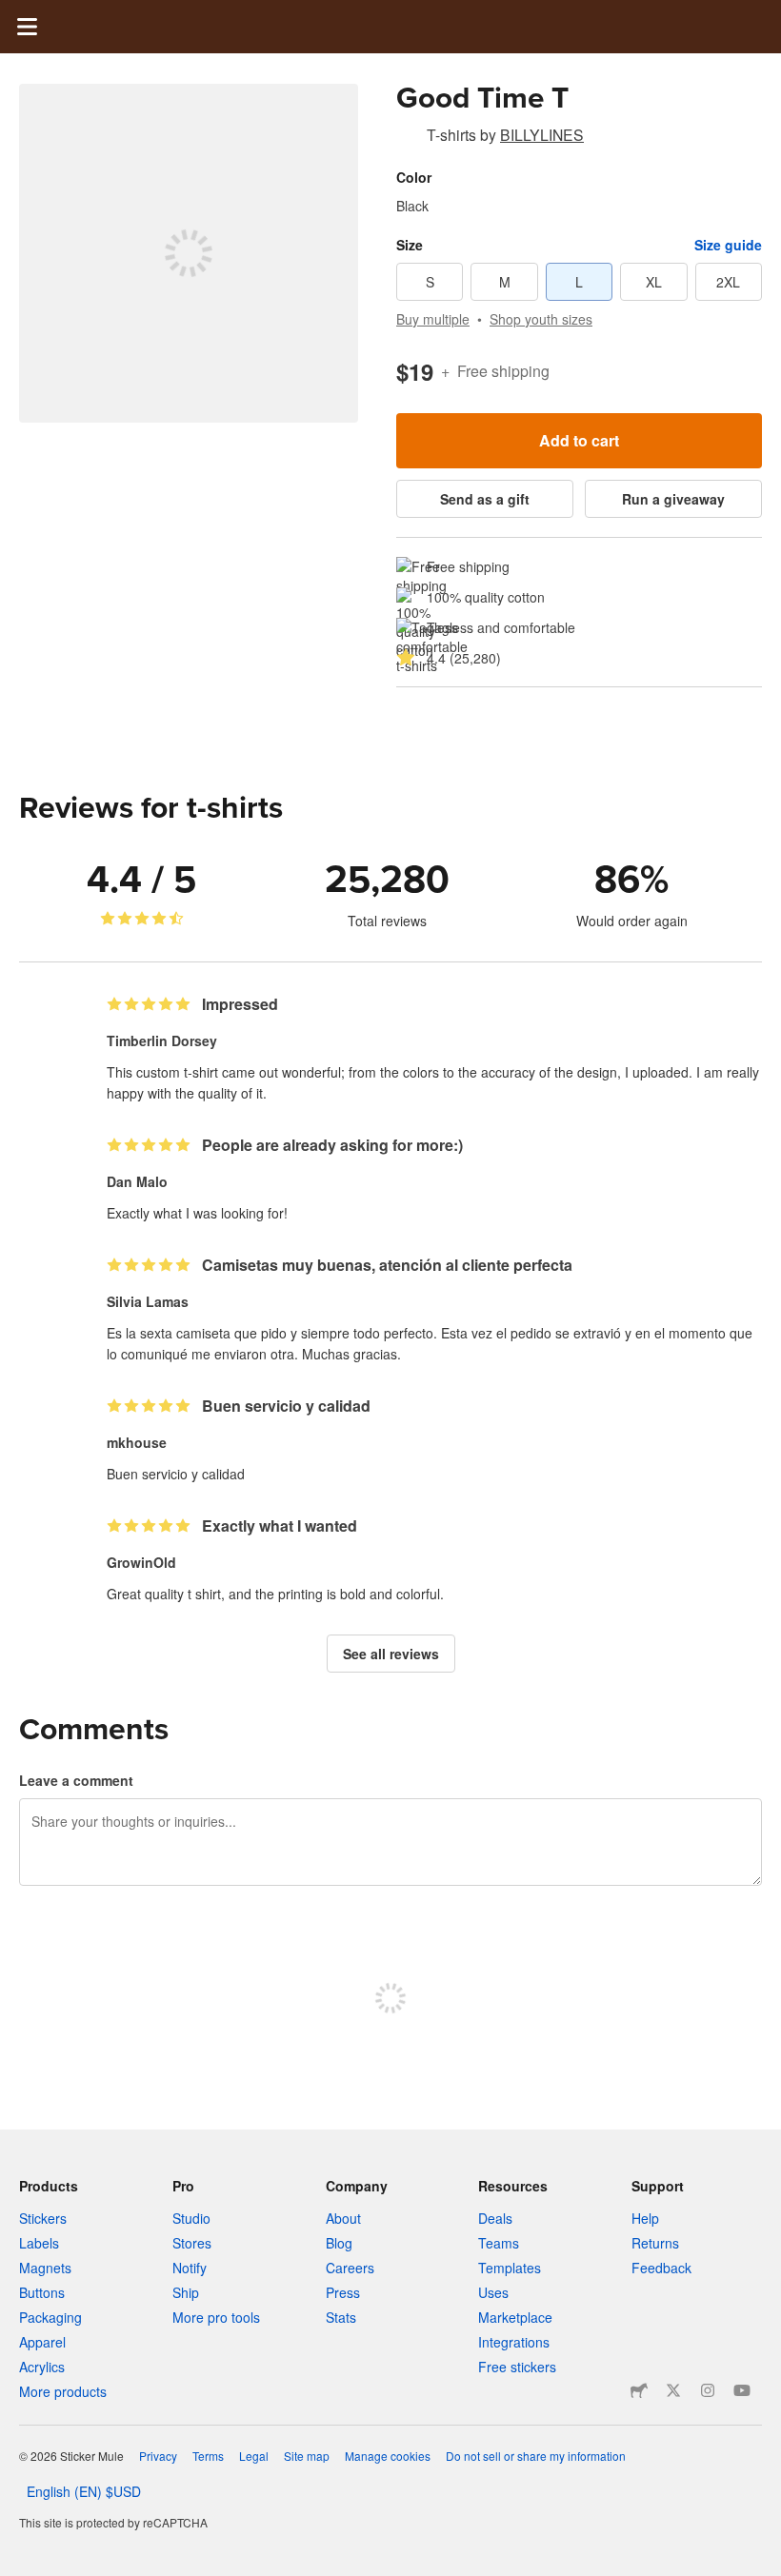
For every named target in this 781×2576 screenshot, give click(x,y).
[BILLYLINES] (408, 138)
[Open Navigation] (27, 27)
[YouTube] (742, 2390)
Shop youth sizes (541, 319)
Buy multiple (433, 319)
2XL (728, 282)
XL (654, 282)
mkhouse (137, 1442)
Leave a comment (76, 1780)
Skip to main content (14, 14)
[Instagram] (708, 2390)
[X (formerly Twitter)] (673, 2390)
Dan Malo (137, 1181)
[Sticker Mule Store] (639, 2390)
